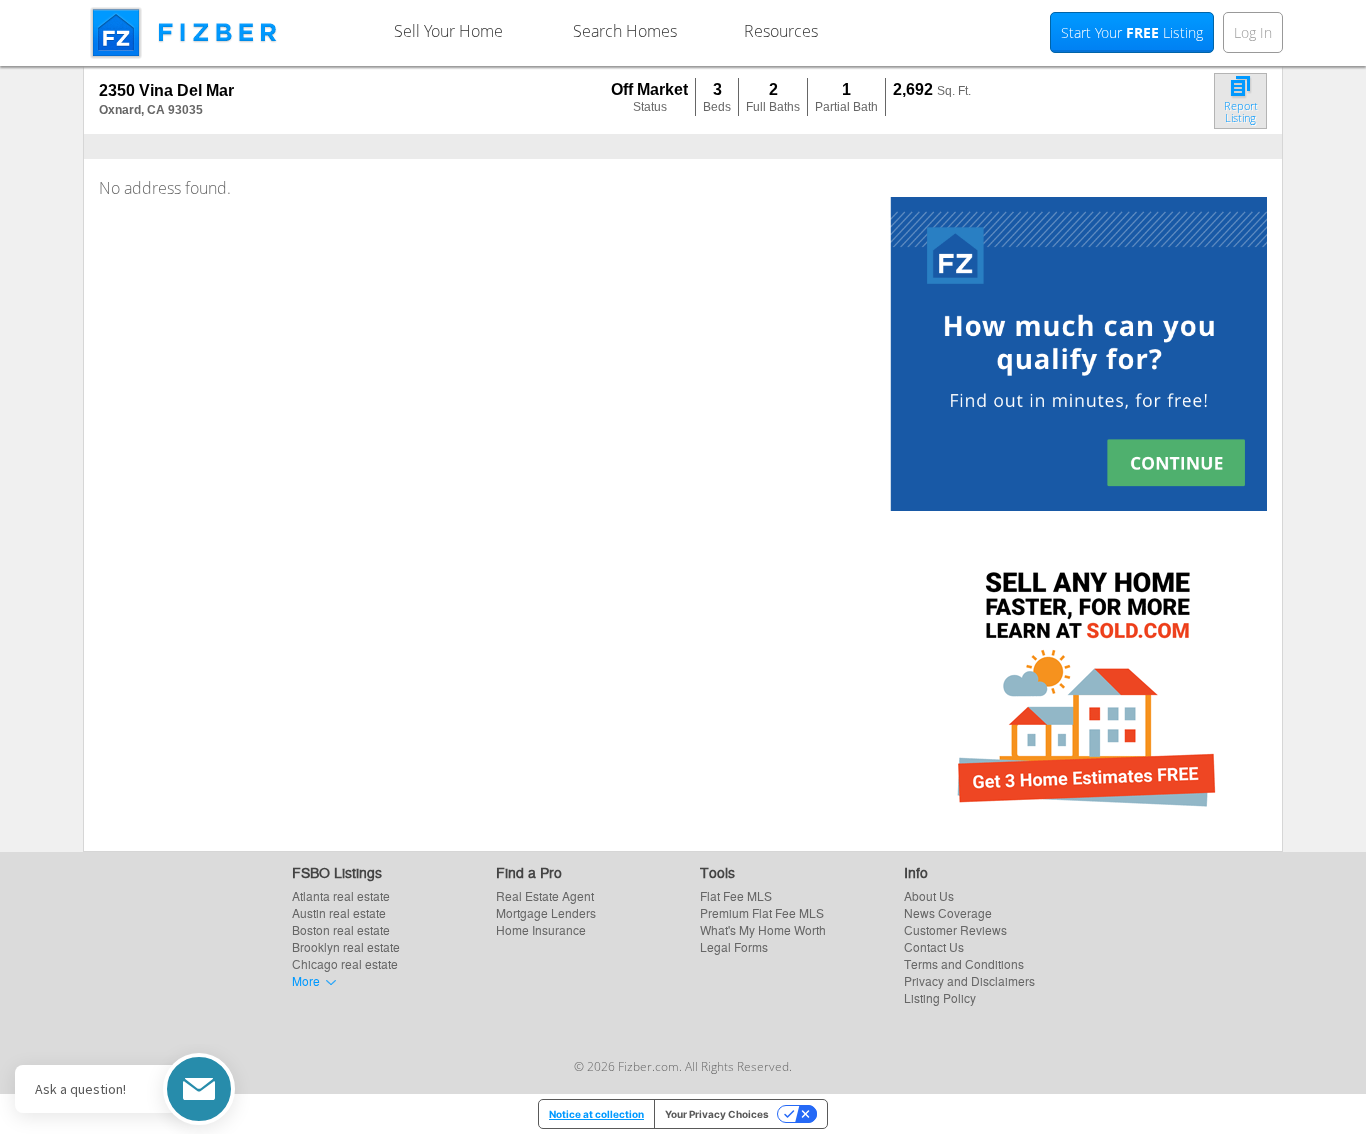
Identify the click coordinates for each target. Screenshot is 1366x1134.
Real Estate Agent (545, 895)
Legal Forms (734, 946)
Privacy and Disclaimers (969, 980)
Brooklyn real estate (346, 946)
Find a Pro (529, 872)
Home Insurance (541, 929)
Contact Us (934, 946)
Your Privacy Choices (717, 1114)
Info (916, 872)
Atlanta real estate (341, 895)
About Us (929, 895)
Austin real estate (339, 912)
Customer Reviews (955, 929)
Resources (781, 31)
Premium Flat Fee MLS (762, 912)
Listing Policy (940, 997)
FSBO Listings (337, 872)
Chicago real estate (345, 963)
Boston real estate (341, 929)
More (306, 980)
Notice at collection (596, 1114)
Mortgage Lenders (546, 912)
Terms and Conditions (964, 963)
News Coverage (948, 912)
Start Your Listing (1132, 32)
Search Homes (625, 31)
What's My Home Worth (763, 929)
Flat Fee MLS (736, 895)
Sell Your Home (448, 31)
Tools (717, 872)
